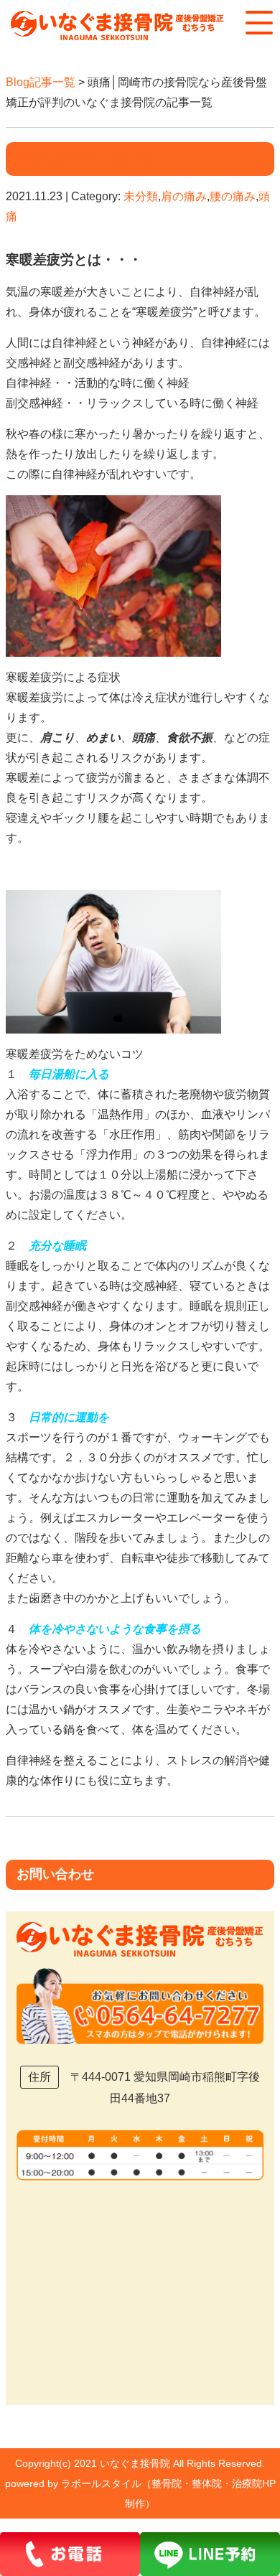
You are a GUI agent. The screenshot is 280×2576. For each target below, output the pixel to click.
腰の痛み (233, 196)
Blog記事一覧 (41, 82)
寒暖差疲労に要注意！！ (100, 158)
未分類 (141, 196)
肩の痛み (184, 196)
